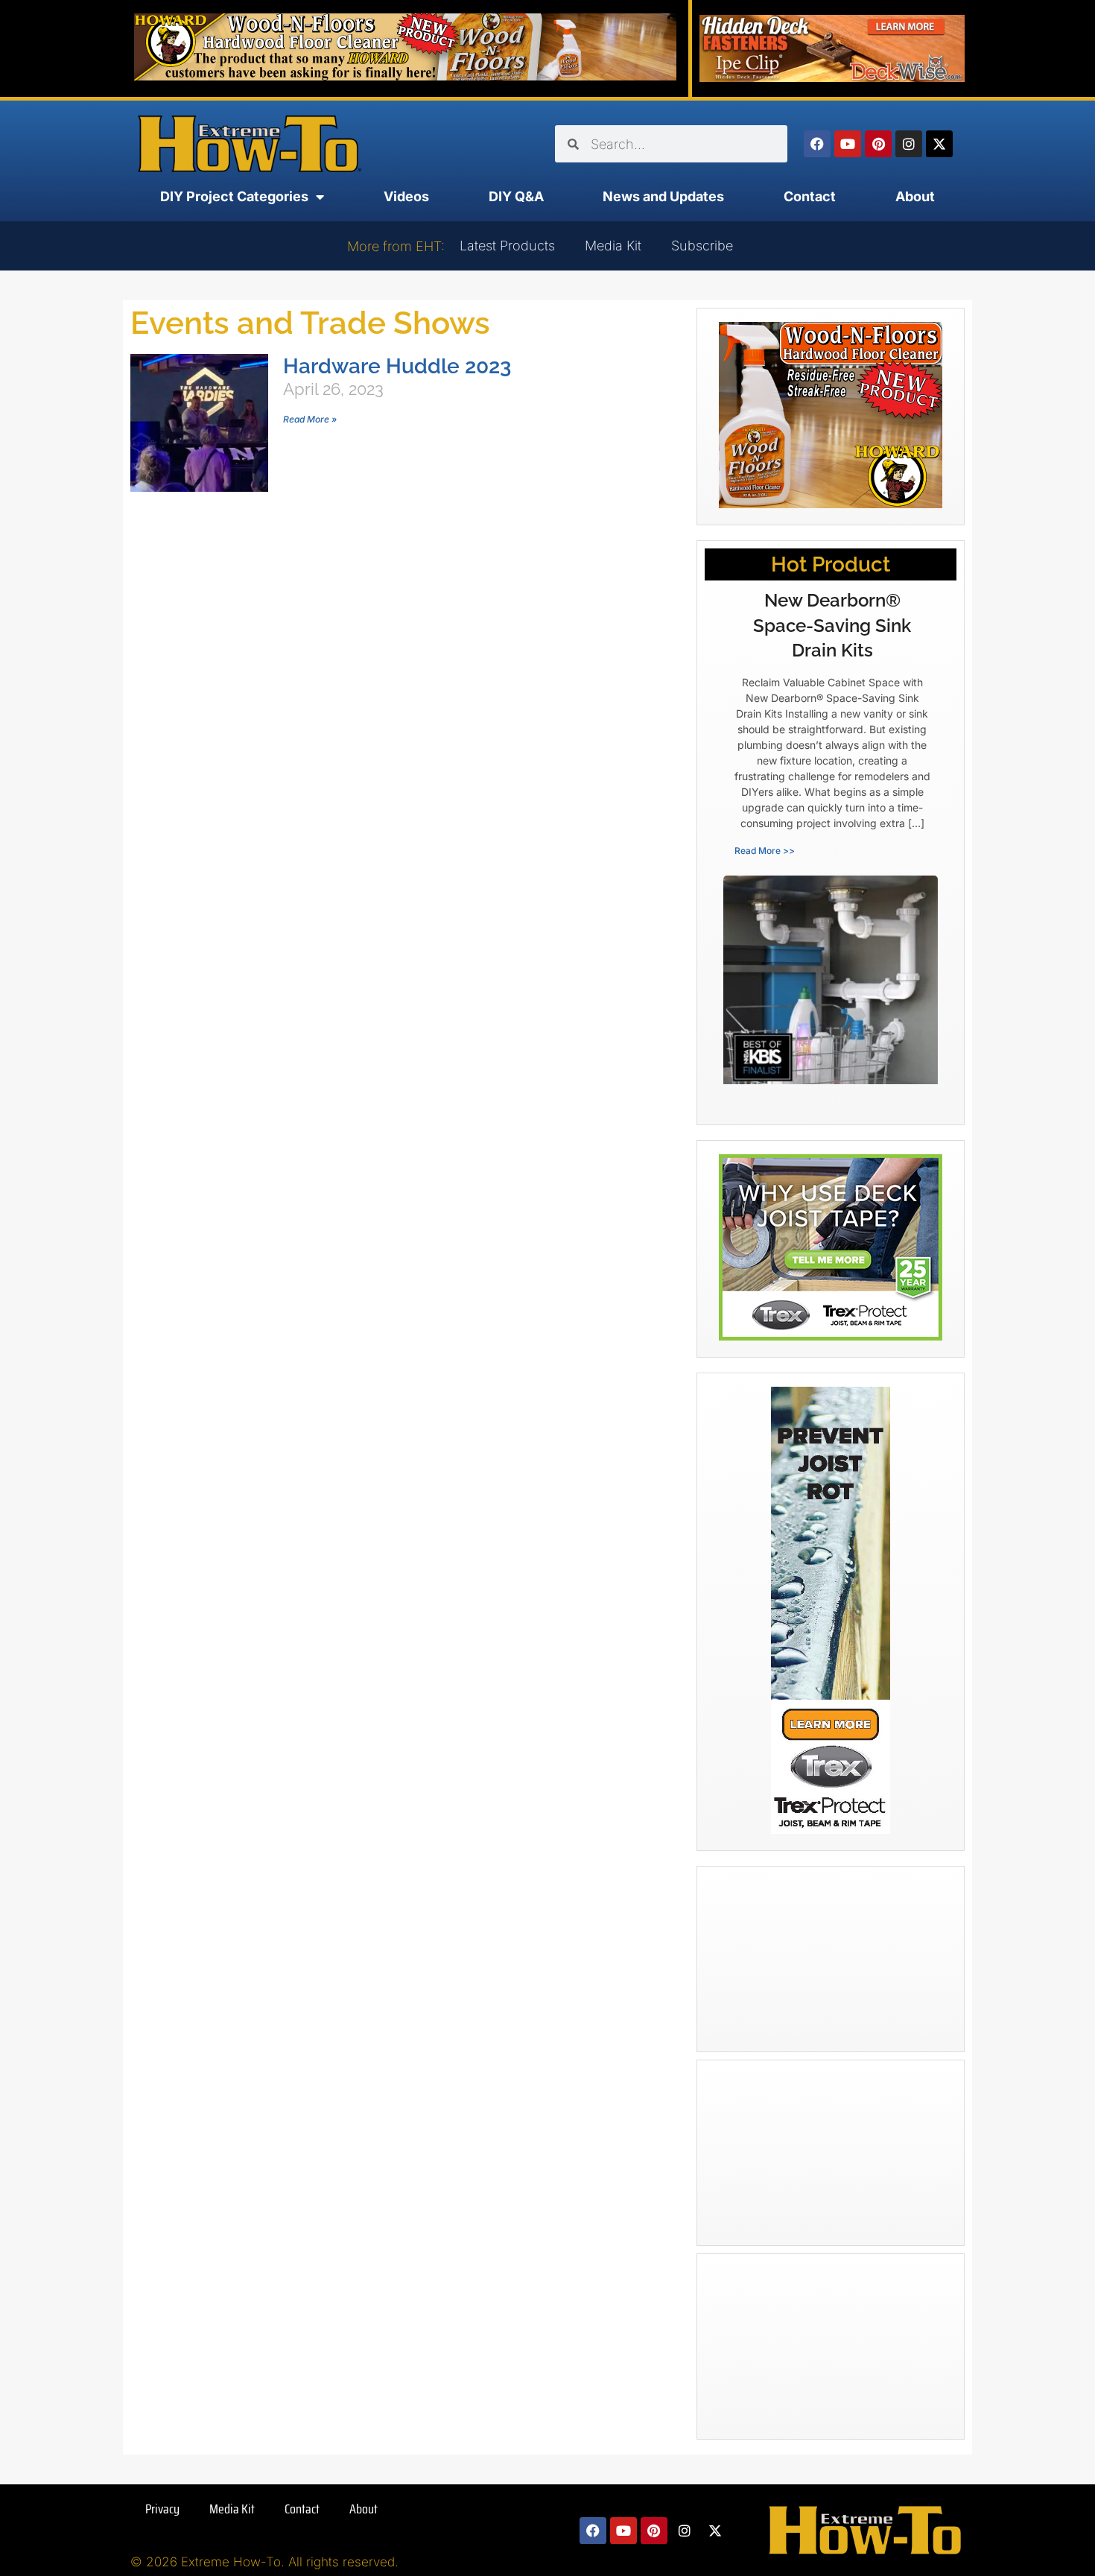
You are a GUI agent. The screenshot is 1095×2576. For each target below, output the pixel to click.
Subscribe (702, 246)
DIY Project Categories (234, 196)
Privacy (162, 2509)
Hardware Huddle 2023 (397, 366)
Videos (406, 196)
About (915, 196)
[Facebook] (817, 144)
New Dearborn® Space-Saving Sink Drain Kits (832, 625)
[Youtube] (848, 144)
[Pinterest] (878, 144)
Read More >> (765, 851)
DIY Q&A (516, 196)
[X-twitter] (939, 144)
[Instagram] (909, 144)
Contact (810, 196)
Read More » (310, 419)
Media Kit (613, 246)
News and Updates (663, 196)
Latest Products (507, 246)
